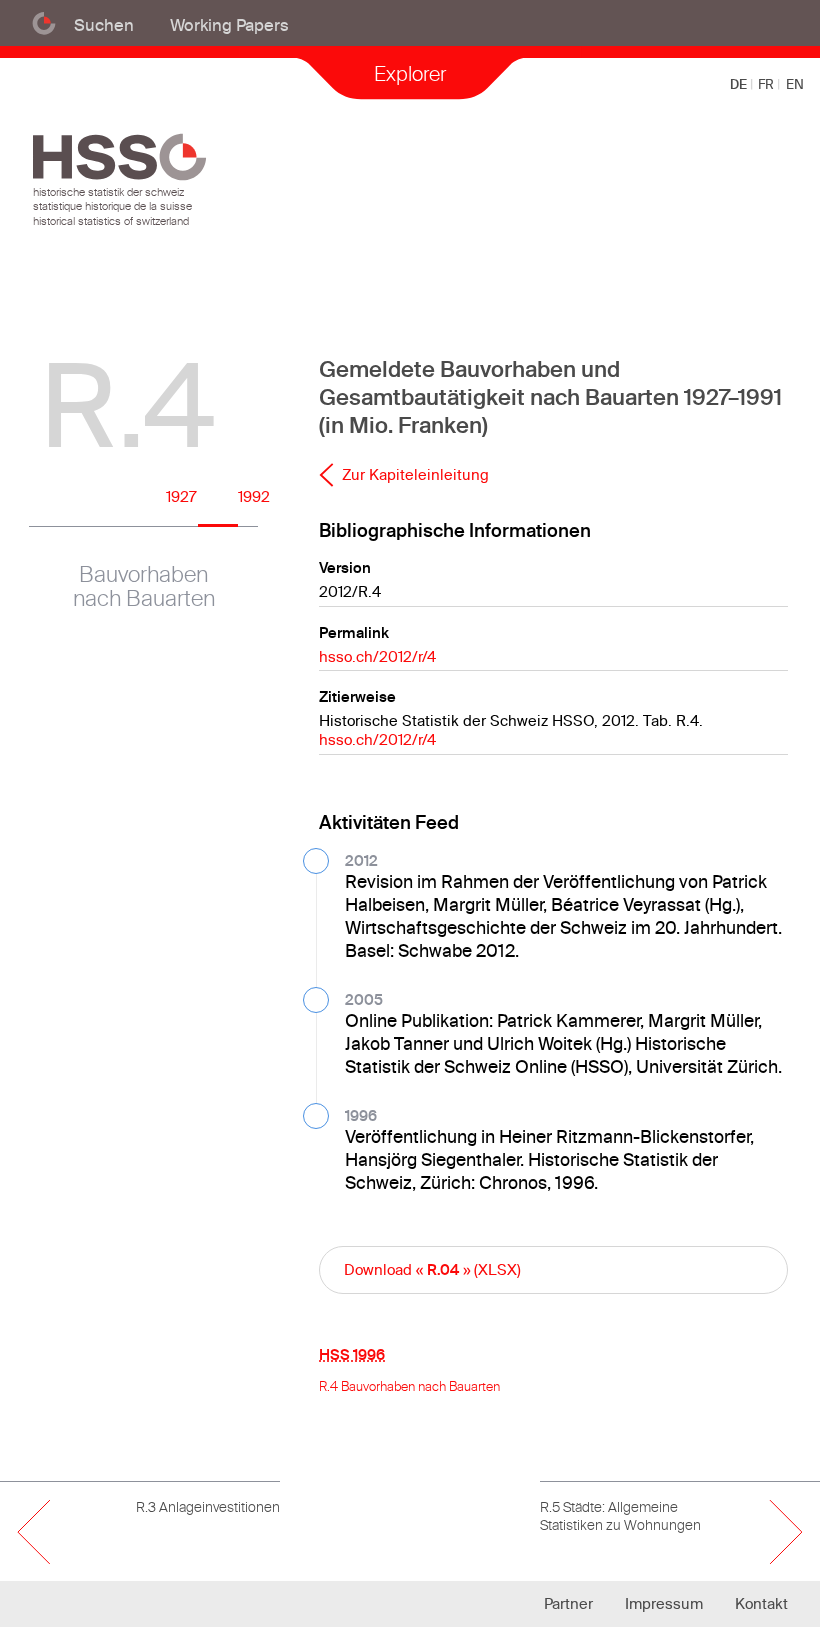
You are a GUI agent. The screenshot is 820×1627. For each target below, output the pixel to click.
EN (795, 84)
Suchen (104, 24)
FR (767, 84)
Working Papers (229, 24)
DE (740, 84)
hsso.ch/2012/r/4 (377, 656)
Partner (568, 1603)
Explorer (410, 73)
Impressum (664, 1603)
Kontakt (761, 1603)
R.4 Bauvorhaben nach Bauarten (409, 1386)
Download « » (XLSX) (432, 1269)
